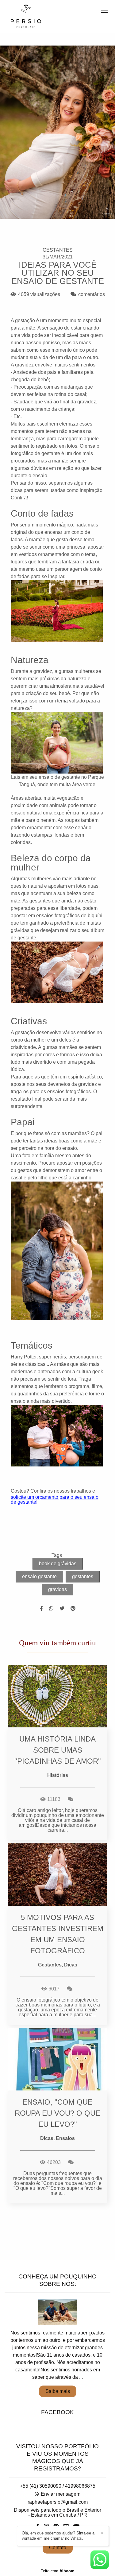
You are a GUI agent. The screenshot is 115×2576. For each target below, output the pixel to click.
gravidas (57, 1589)
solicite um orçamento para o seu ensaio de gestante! (55, 1500)
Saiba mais (58, 2391)
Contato (58, 2548)
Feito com (57, 2571)
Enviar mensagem (61, 2494)
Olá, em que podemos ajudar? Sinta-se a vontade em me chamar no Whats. (58, 2536)
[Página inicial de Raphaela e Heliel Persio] (26, 17)
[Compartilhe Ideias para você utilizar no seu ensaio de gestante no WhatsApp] (51, 1608)
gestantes (83, 1576)
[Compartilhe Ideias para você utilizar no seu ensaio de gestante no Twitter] (62, 1608)
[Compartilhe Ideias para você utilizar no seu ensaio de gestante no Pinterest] (73, 1608)
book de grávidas (58, 1564)
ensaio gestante (39, 1576)
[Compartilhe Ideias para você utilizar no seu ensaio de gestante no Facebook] (41, 1608)
